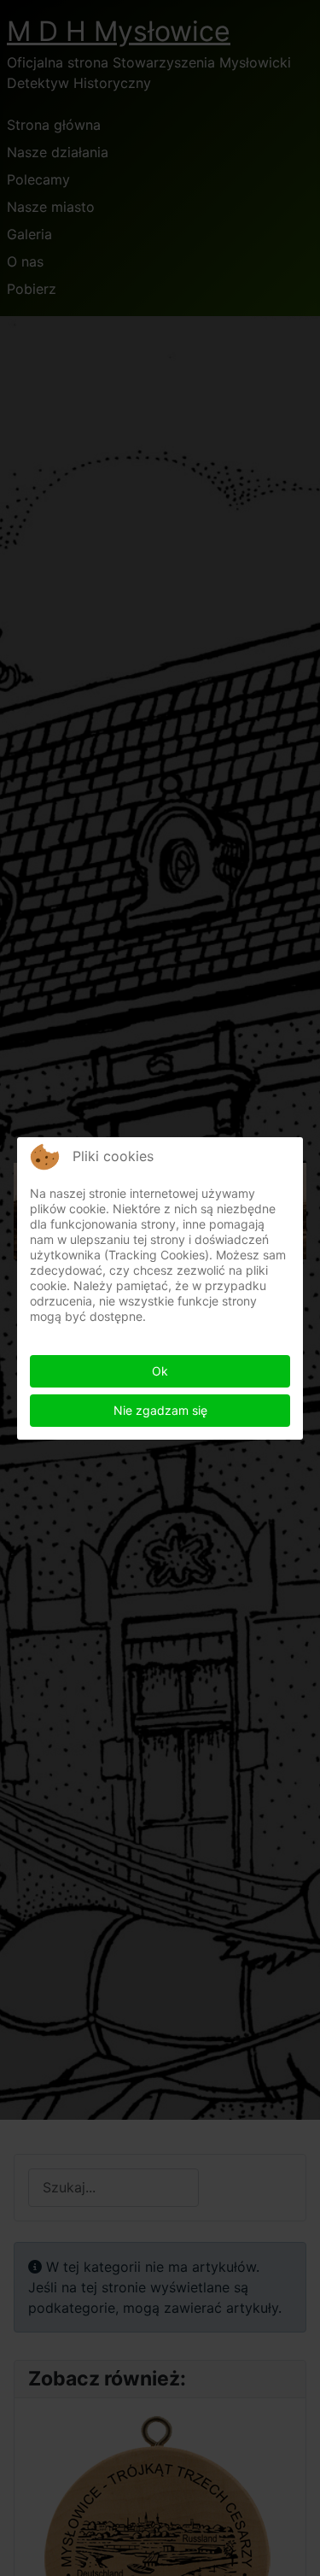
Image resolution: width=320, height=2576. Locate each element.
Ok (160, 1371)
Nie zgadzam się (160, 1410)
